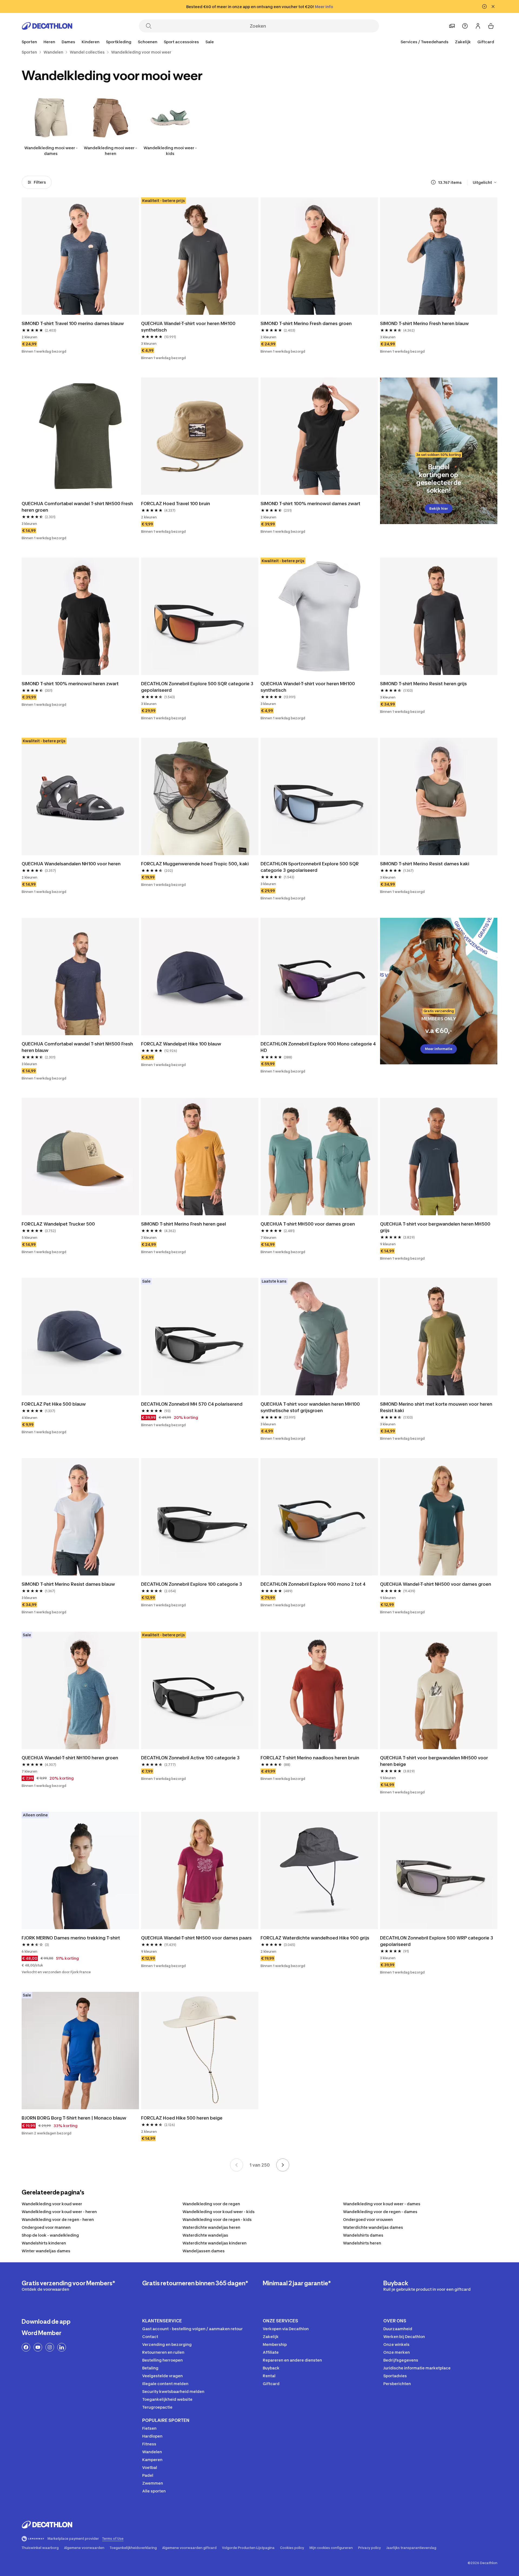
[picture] (80, 256)
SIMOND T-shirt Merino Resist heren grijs (423, 684)
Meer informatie (439, 1049)
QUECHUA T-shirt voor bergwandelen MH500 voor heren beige (435, 1761)
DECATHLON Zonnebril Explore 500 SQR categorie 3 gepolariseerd (198, 687)
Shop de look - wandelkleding (50, 2235)
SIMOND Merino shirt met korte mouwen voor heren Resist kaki (437, 1407)
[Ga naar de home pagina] (47, 26)
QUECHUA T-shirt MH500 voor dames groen (308, 1224)
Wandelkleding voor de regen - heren (58, 2219)
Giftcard (486, 42)
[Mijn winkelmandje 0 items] (491, 26)
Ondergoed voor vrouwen (368, 2219)
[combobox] (485, 182)
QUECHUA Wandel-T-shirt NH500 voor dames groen (436, 1584)
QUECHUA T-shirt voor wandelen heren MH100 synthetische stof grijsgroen (311, 1407)
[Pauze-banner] (484, 6)
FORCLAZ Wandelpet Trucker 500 (58, 1224)
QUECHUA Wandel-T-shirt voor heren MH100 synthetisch (189, 327)
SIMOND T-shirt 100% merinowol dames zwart (310, 504)
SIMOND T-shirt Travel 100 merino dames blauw (73, 323)
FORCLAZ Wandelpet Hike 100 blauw (181, 1044)
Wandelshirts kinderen (44, 2243)
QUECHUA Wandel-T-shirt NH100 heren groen (70, 1758)
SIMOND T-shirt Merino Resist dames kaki (425, 864)
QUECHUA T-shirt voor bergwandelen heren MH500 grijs (436, 1227)
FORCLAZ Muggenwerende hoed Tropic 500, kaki (195, 864)
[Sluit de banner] (493, 6)
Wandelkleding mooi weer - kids (170, 151)
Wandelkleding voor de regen (211, 2204)
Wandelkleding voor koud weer (52, 2204)
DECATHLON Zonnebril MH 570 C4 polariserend (192, 1404)
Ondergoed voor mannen (46, 2227)
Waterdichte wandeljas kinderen (214, 2243)
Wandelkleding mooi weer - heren (110, 151)
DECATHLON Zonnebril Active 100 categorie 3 (190, 1758)
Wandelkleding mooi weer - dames (51, 151)
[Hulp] (465, 26)
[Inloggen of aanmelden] (478, 26)
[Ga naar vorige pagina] (237, 2165)
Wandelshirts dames (363, 2235)
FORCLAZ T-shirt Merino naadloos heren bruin (310, 1758)
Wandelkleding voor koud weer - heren (59, 2212)
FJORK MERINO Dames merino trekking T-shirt (71, 1938)
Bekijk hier (439, 509)
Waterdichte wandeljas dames (373, 2227)
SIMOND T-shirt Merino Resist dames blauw (68, 1584)
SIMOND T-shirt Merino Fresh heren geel (184, 1224)
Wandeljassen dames (204, 2251)
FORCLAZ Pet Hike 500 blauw (54, 1404)
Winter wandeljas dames (46, 2251)
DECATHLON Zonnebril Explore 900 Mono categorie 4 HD (319, 1047)
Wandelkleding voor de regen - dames (380, 2212)
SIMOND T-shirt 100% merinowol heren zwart (70, 684)
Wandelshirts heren (362, 2243)
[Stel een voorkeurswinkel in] (452, 26)
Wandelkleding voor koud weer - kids (219, 2212)
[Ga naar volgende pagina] (283, 2165)
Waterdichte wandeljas (205, 2235)
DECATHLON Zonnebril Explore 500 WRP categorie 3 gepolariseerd (437, 1941)
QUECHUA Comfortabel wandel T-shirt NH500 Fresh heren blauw (78, 1047)
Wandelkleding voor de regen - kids (217, 2219)
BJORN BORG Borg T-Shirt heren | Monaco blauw (74, 2118)
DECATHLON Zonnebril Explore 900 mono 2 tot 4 (313, 1584)
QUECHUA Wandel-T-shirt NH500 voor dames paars (196, 1938)
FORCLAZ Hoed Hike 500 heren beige (182, 2118)
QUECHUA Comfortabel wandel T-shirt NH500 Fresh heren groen (78, 507)
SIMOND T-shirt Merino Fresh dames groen (306, 323)
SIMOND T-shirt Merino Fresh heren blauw (424, 323)
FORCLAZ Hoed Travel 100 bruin (176, 504)
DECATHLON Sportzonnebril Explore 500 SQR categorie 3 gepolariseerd (310, 867)
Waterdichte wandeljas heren (211, 2227)
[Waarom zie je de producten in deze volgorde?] (433, 182)
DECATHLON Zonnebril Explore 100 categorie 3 (192, 1584)
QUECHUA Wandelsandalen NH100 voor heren (71, 864)
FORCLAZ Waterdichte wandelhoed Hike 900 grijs (315, 1938)
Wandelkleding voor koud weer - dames (382, 2204)
